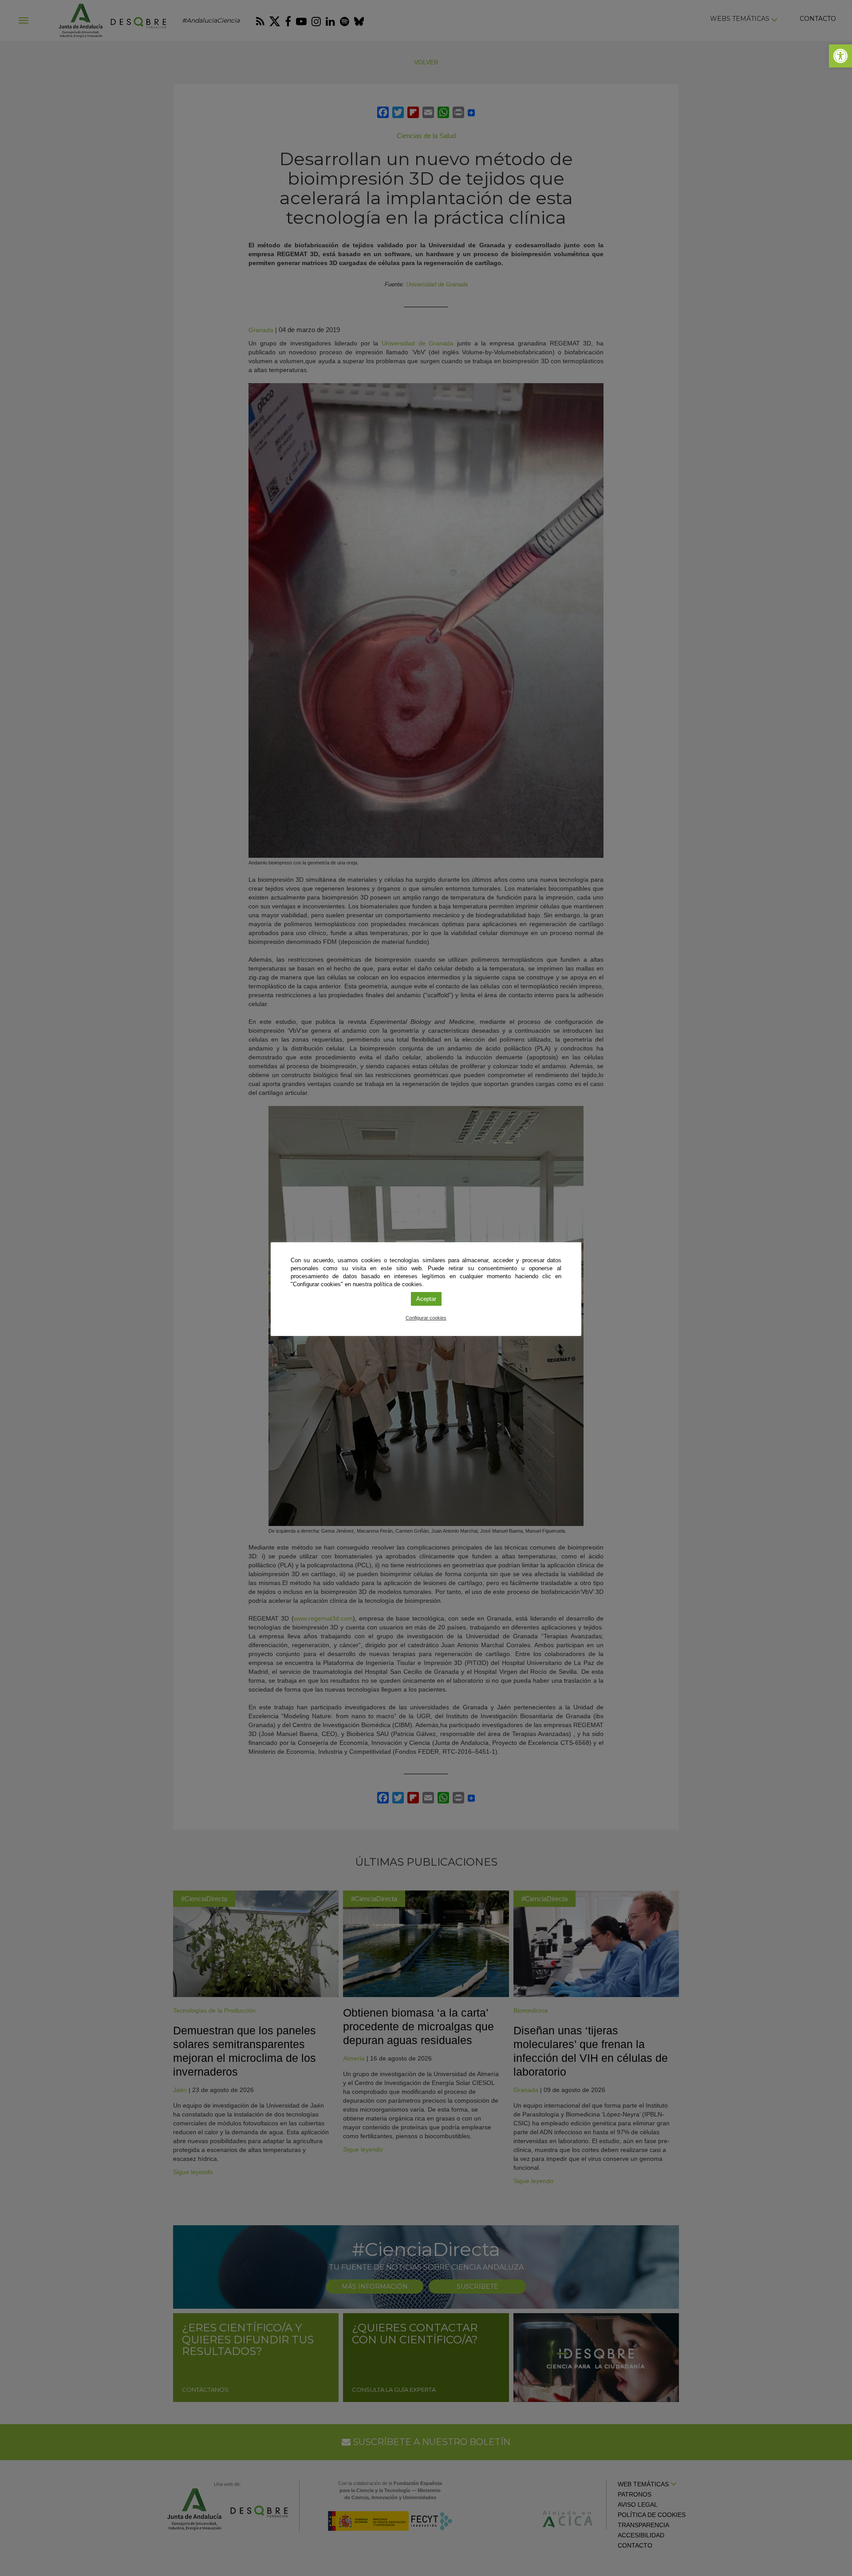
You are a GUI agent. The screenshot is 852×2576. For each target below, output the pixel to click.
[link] (840, 56)
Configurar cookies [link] (426, 1318)
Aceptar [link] (426, 1299)
